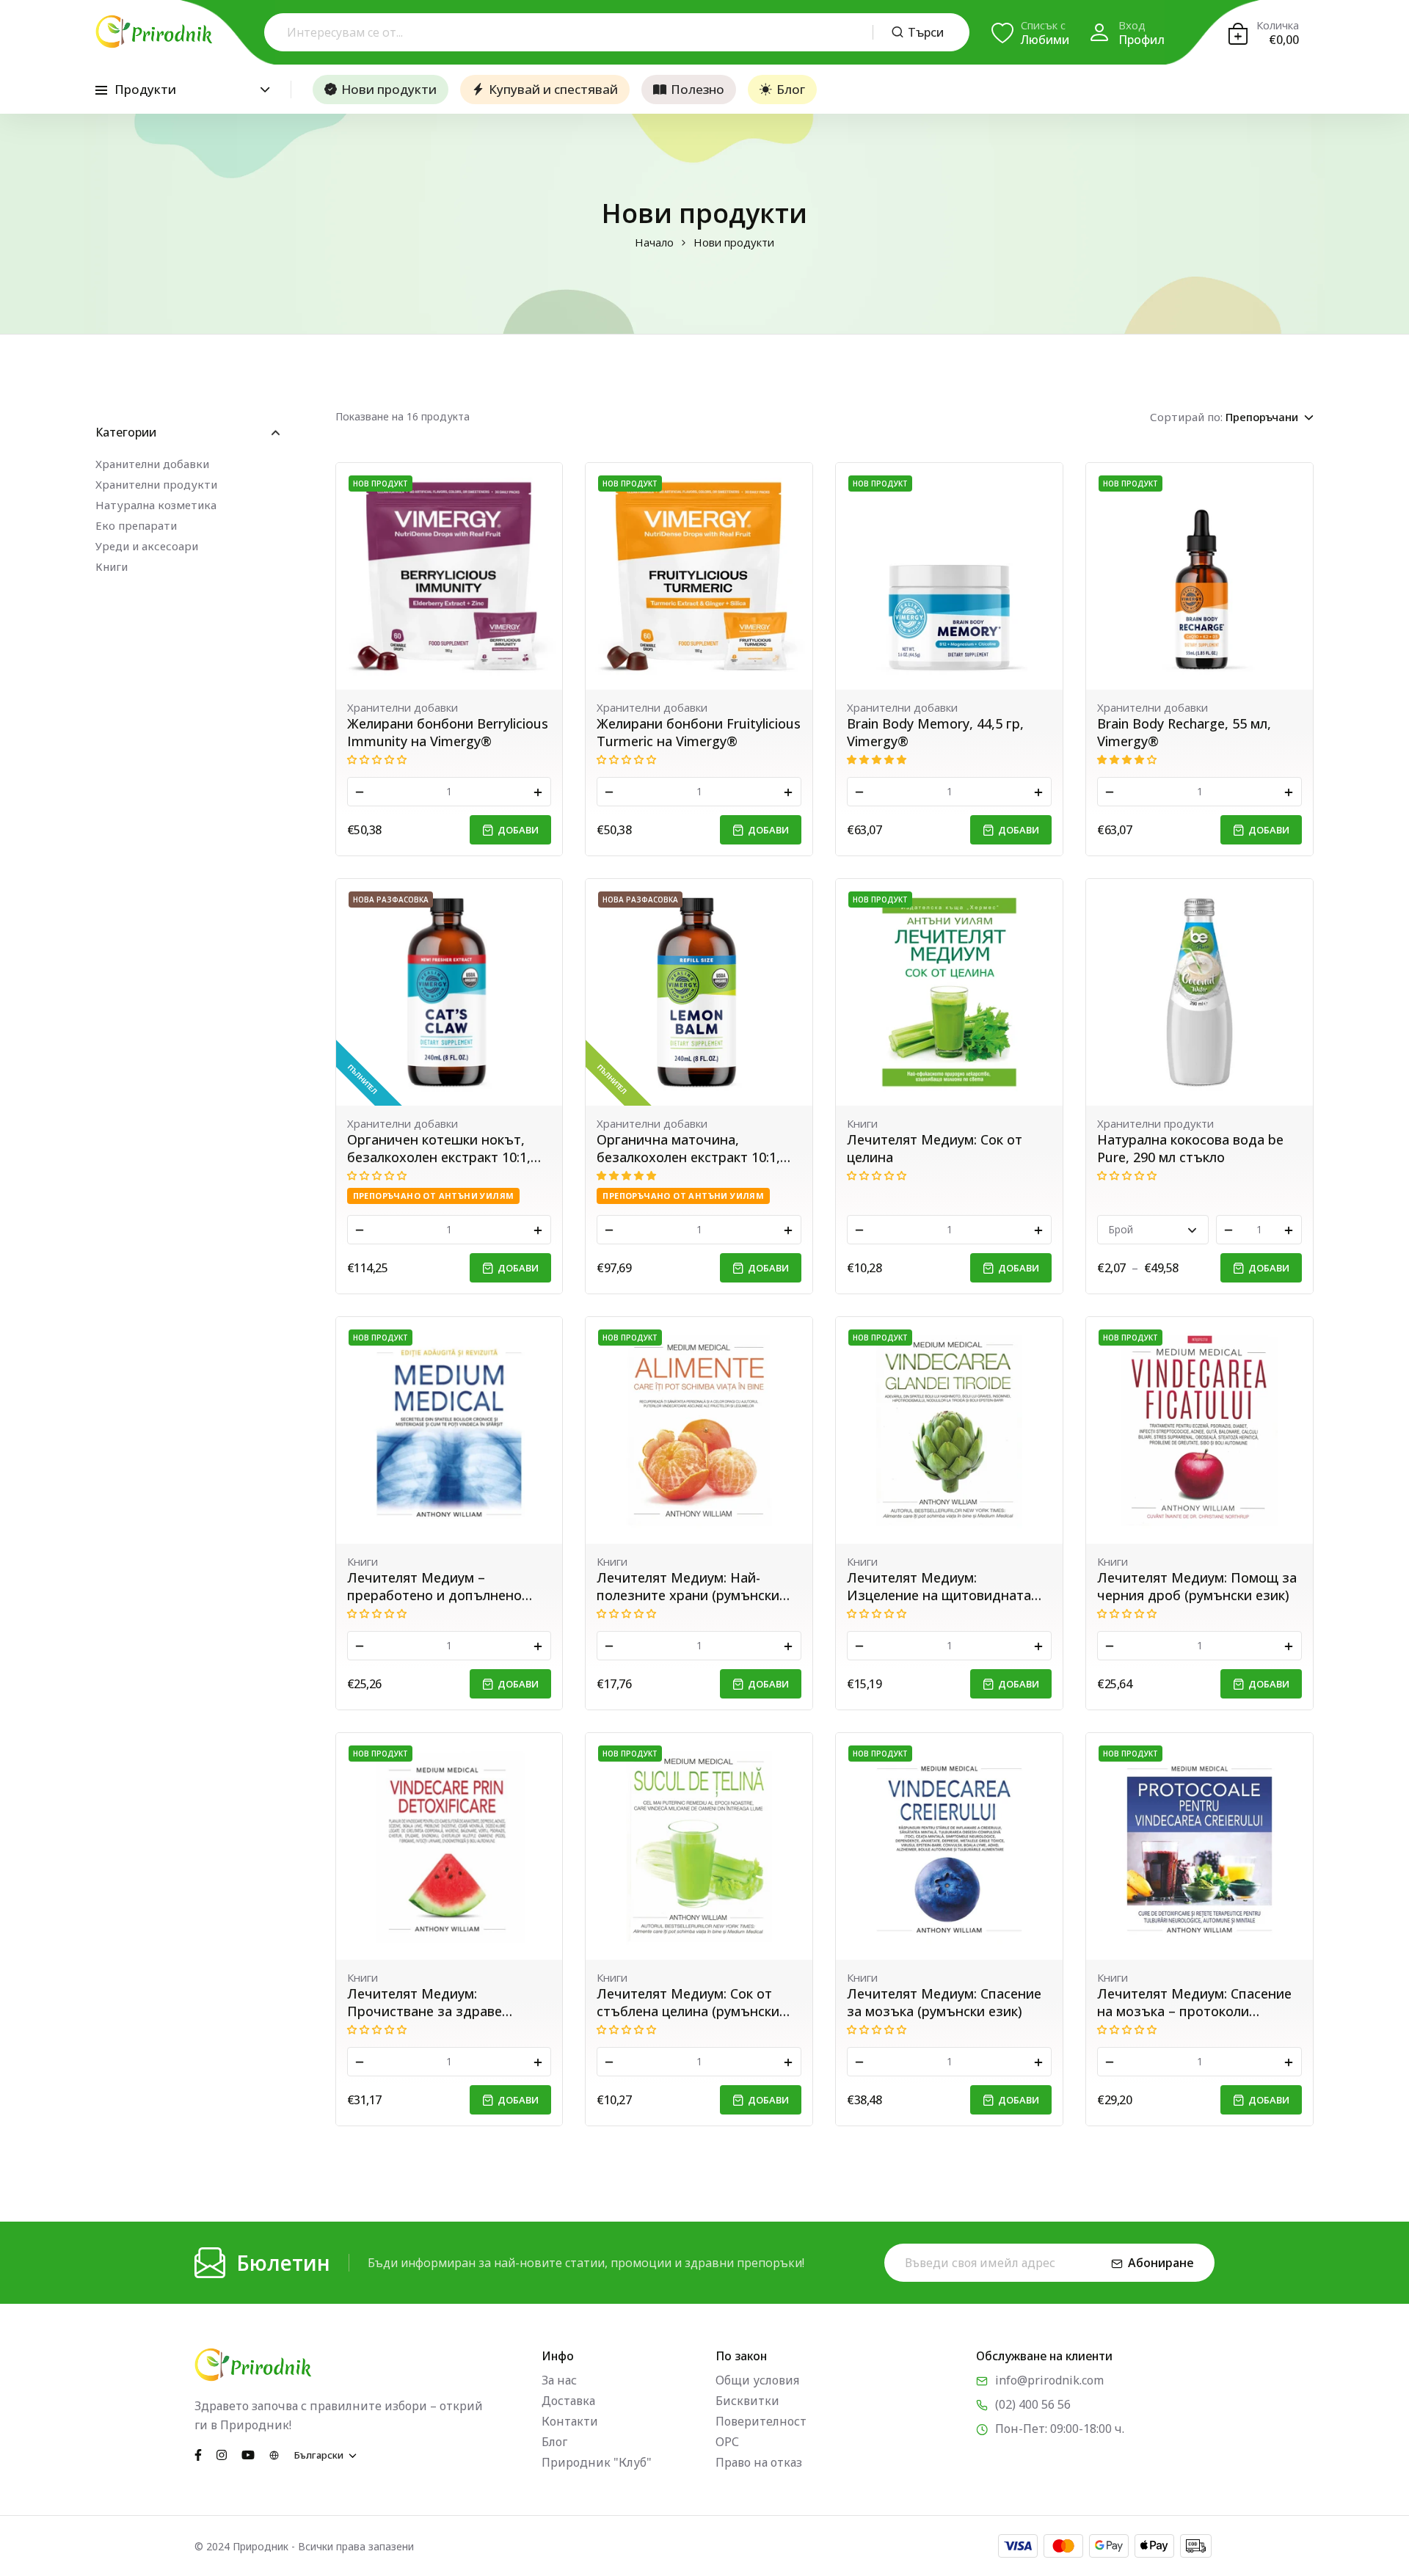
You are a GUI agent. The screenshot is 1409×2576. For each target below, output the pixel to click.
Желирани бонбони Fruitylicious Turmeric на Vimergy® (699, 732)
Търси (926, 32)
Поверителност (761, 2421)
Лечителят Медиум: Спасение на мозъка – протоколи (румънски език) (1194, 2002)
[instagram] (222, 2454)
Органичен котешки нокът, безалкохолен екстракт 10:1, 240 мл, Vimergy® (439, 1148)
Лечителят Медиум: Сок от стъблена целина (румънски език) (688, 2002)
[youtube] (248, 2454)
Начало (654, 242)
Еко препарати (136, 525)
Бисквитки (747, 2401)
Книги (112, 566)
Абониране (1161, 2263)
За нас (559, 2380)
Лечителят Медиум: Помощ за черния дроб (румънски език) (1197, 1586)
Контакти (570, 2421)
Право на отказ (759, 2462)
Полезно (698, 89)
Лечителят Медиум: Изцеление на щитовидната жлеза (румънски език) (939, 1586)
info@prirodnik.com (1049, 2380)
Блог (791, 89)
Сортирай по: (1186, 417)
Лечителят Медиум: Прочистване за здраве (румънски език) (425, 2002)
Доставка (568, 2401)
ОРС (727, 2442)
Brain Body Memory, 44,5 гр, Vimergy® (935, 732)
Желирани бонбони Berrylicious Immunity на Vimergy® (448, 732)
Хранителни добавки (152, 464)
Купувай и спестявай (553, 89)
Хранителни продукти (156, 484)
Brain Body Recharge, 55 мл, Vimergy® (1184, 732)
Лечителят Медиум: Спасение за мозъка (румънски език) (944, 2002)
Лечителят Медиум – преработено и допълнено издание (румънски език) (434, 1586)
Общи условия (757, 2380)
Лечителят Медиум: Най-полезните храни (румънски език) (688, 1586)
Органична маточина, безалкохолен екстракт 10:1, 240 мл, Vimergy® (688, 1148)
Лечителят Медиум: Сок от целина (935, 1148)
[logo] (154, 32)
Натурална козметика (156, 505)
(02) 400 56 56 (1033, 2404)
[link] (449, 576)
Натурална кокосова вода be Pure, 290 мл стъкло (1190, 1148)
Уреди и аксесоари (147, 546)
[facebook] (198, 2454)
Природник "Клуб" (597, 2462)
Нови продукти (389, 89)
